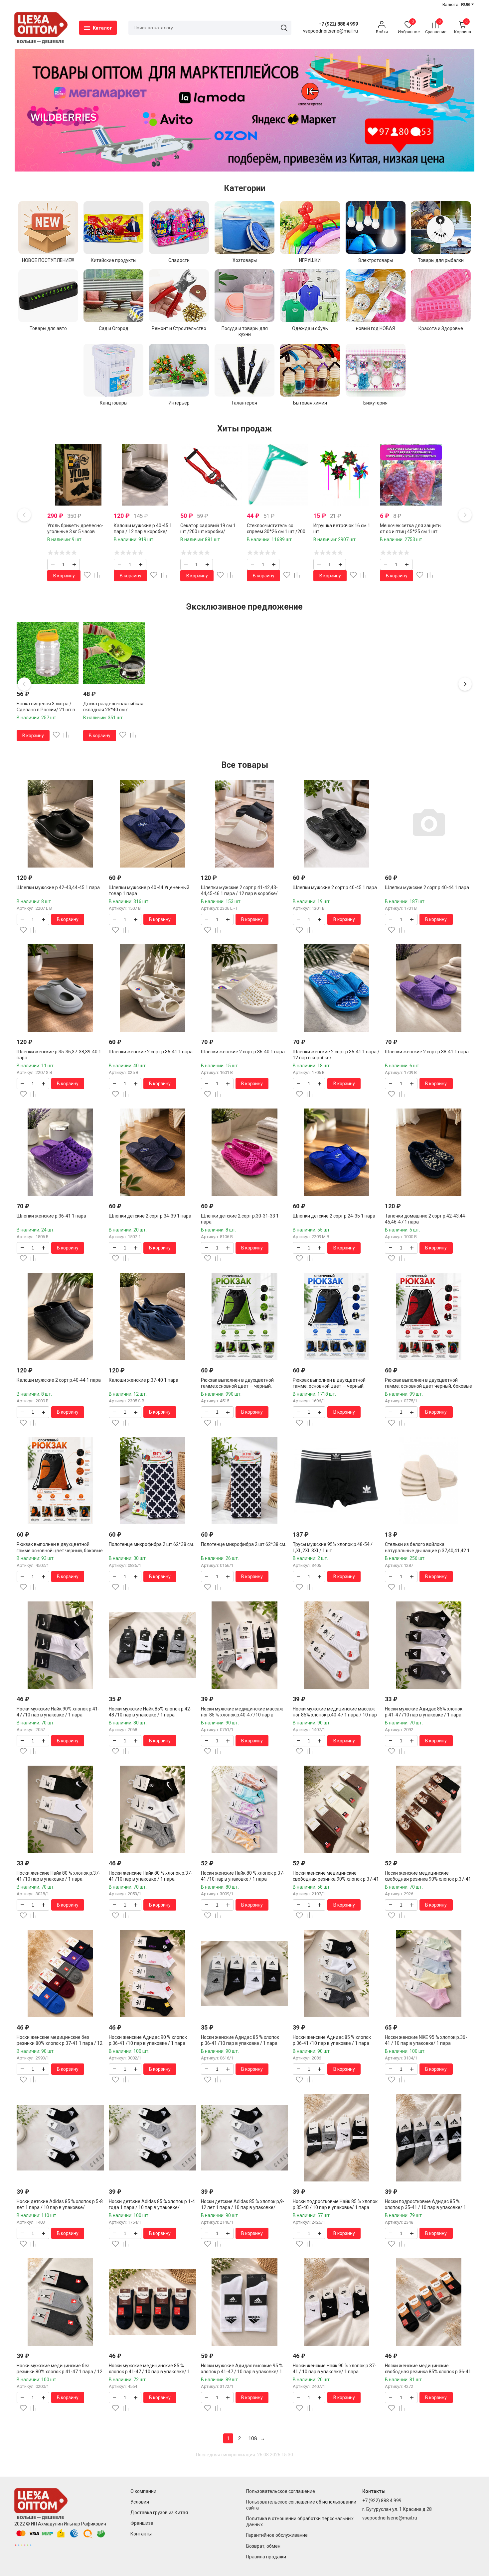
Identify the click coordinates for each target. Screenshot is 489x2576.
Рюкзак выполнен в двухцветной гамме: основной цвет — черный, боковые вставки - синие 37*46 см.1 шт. (336, 1386)
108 (253, 2438)
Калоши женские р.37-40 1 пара (144, 1380)
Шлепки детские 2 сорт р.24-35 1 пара (334, 1216)
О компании (143, 2491)
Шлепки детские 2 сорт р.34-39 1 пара (150, 1216)
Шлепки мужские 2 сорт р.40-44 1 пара (427, 887)
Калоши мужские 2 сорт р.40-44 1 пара (59, 1380)
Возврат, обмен (263, 2546)
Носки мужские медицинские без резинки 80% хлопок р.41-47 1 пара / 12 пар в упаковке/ (60, 2372)
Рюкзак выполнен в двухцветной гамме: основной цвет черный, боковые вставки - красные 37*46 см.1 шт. (428, 1386)
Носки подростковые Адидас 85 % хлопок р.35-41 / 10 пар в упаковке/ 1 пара (425, 2207)
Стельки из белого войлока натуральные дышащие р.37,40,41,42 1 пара (427, 1550)
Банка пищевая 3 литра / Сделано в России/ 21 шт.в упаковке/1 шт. (46, 710)
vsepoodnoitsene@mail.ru (390, 2518)
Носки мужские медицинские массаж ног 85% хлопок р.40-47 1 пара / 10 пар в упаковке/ (335, 1715)
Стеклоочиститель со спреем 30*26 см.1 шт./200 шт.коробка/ (276, 531)
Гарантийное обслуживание (277, 2535)
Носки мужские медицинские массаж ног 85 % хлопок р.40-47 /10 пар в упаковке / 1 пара (242, 1715)
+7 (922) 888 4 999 (338, 24)
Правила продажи (266, 2557)
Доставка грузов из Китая (159, 2513)
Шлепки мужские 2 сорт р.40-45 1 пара (335, 887)
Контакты (141, 2534)
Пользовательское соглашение (281, 2491)
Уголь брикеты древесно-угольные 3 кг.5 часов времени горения (75, 531)
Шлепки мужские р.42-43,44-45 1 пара (58, 887)
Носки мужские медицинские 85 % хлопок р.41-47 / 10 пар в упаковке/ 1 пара (149, 2372)
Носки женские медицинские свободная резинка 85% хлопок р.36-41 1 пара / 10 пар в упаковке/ (428, 2372)
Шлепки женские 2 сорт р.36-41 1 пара (151, 1052)
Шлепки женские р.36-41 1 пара (51, 1216)
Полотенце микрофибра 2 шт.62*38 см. (151, 1544)
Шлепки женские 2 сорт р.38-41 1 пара (427, 1052)
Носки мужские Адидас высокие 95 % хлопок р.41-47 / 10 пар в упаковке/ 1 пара (242, 2372)
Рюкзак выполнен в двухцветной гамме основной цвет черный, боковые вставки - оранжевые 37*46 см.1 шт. (60, 1550)
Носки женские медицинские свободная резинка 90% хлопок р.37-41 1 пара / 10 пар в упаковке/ (336, 1879)
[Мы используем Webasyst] (23, 2545)
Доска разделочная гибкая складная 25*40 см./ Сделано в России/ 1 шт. (113, 710)
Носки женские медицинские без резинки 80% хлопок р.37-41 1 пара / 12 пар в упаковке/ (60, 2043)
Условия (140, 2502)
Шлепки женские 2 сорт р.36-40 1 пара (243, 1052)
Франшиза (142, 2523)
